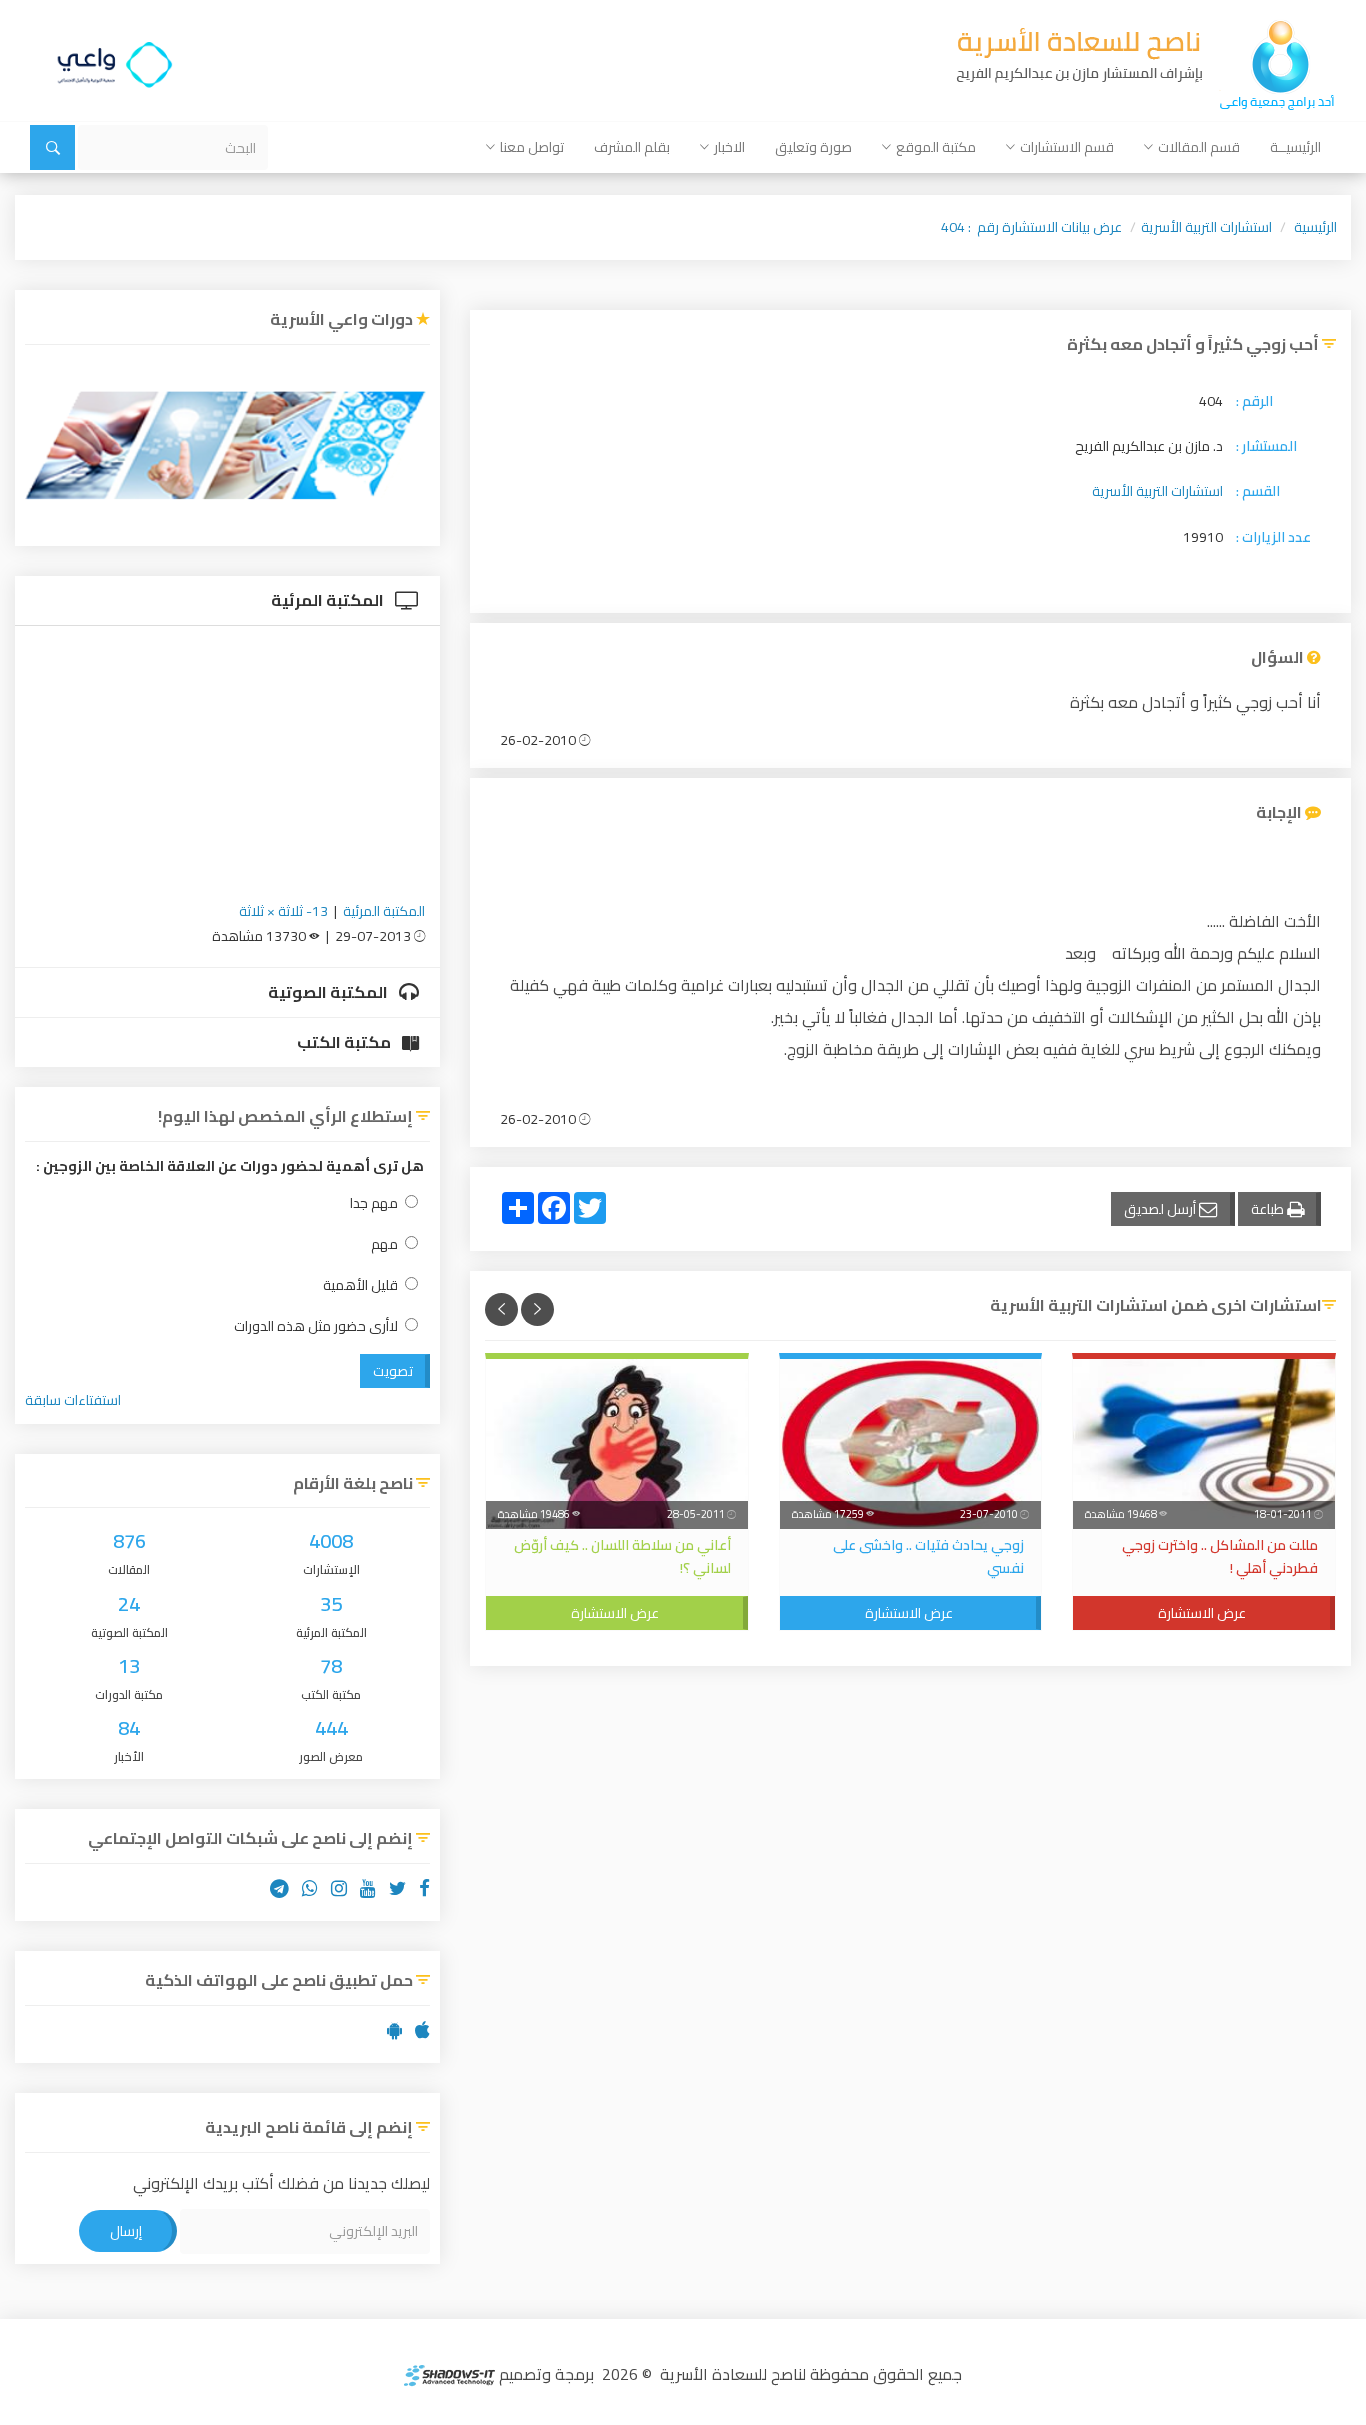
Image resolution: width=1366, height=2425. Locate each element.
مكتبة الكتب (345, 1042)
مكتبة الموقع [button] (936, 147)
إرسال (126, 2231)
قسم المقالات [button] (1199, 147)
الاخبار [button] (729, 147)
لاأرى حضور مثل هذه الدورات (316, 1326)
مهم (384, 1244)
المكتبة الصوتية (329, 992)
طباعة (1269, 1209)
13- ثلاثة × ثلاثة (283, 911)
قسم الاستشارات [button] (1067, 147)
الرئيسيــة (1295, 147)
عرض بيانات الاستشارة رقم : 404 (1031, 227)
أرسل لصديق (1161, 1209)
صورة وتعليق (813, 147)
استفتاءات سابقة (73, 1400)
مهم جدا (374, 1203)
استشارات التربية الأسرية (1206, 227)
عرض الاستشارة (1202, 1613)
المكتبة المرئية (329, 600)
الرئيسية (1315, 227)
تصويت (393, 1371)
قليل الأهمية (360, 1285)
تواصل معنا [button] (532, 147)
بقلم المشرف (632, 147)
